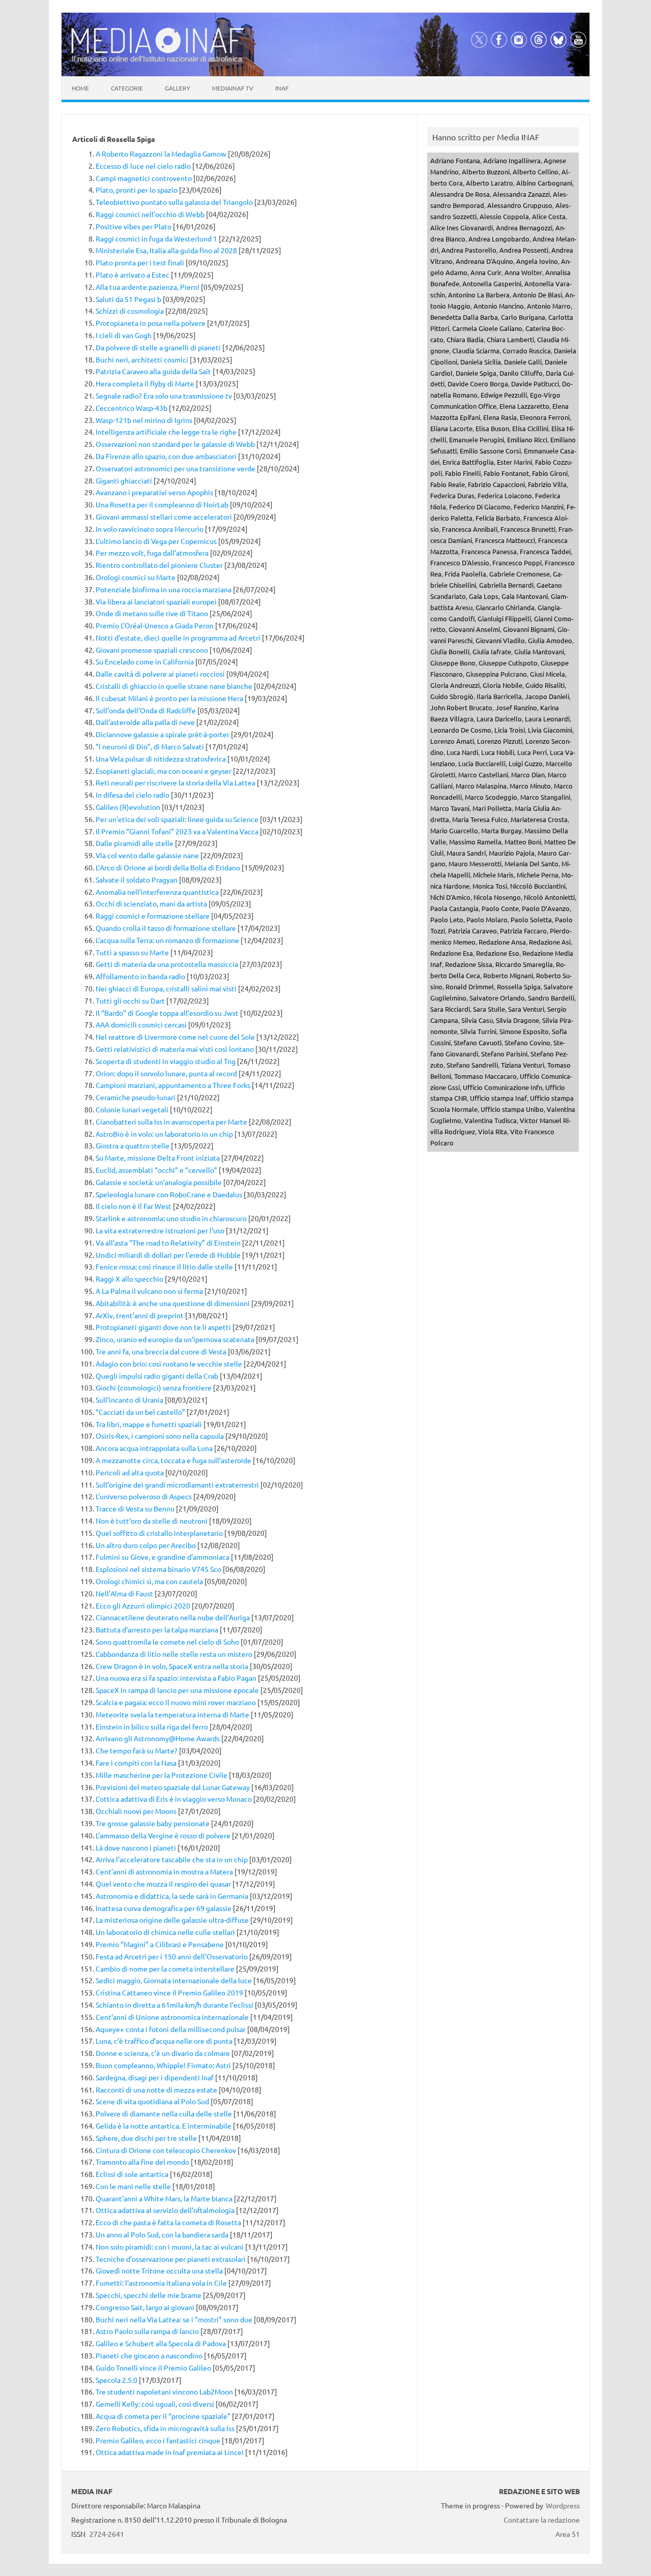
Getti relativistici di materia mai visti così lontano (175, 1049)
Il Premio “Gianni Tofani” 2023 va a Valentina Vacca (177, 831)
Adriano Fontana (455, 160)
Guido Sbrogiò (452, 696)
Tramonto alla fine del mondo (142, 2162)
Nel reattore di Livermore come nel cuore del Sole (175, 1037)
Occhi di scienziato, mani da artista (151, 903)
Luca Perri (532, 752)
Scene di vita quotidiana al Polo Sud (152, 2101)
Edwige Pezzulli (504, 395)
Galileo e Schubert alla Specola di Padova (161, 2343)
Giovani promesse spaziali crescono (152, 650)
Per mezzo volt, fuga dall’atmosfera (152, 553)
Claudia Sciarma (476, 351)
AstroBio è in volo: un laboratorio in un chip (164, 1134)
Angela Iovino (537, 261)
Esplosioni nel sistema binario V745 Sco (158, 1569)
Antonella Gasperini (492, 283)
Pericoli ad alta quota (130, 1472)
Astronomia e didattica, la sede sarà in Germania (172, 1896)
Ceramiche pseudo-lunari (136, 1097)
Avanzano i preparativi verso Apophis (154, 492)
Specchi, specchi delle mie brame (149, 2295)
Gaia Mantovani (525, 596)
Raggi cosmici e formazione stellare (153, 916)
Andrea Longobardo (499, 239)
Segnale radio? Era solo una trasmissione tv (164, 396)
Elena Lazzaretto (524, 406)
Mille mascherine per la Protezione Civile (161, 1775)
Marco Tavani (450, 808)
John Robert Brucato (461, 707)
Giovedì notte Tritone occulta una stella (159, 2270)
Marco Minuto (530, 786)
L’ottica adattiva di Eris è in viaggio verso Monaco (174, 1799)
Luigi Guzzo (526, 763)
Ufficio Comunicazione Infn (502, 1087)
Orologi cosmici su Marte (136, 577)
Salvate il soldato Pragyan (137, 880)
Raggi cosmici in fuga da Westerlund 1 (156, 238)
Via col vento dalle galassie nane (147, 855)
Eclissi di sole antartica (132, 2174)
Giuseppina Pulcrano (496, 674)
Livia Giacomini (550, 730)
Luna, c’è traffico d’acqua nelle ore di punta (164, 2041)
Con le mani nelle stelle (133, 2186)
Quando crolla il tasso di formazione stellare (166, 928)
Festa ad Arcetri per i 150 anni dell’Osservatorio (172, 1956)
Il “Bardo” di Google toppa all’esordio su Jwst (167, 1013)
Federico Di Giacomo (480, 507)
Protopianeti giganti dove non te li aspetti (163, 1327)
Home (80, 88)
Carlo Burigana (523, 317)
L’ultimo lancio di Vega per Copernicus (156, 541)
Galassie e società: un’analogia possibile (159, 1182)
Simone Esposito (524, 1031)
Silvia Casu (477, 1020)
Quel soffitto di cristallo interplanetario (159, 1533)
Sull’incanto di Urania (129, 1400)
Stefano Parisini (504, 1054)
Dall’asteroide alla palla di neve (145, 722)
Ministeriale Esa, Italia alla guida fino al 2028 (166, 250)
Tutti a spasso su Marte (132, 952)
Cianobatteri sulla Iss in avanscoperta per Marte (171, 1122)
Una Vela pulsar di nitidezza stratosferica (161, 759)
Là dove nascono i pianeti (136, 1847)
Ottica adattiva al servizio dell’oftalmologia (165, 2210)
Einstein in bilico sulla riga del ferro (152, 1726)
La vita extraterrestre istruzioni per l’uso (160, 1230)
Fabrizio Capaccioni (496, 484)
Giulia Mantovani (539, 651)
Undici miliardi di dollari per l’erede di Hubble (168, 1255)
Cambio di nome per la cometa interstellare (165, 1968)
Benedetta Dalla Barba (464, 317)
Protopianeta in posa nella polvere (151, 323)
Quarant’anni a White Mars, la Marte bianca (164, 2198)
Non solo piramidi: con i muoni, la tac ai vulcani (170, 2247)
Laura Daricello (499, 719)
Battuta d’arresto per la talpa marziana (157, 1629)
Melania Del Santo (531, 863)
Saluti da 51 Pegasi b (128, 299)
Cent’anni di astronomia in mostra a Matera (164, 1871)
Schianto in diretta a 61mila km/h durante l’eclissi (174, 2005)
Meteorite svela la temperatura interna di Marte (172, 1714)
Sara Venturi (526, 1009)
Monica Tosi (490, 886)
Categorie (127, 88)
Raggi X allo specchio (129, 1279)
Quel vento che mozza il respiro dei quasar (163, 1884)
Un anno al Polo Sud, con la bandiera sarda (162, 2234)
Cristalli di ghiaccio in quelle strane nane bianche (174, 686)
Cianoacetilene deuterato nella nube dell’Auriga (173, 1617)
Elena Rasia (500, 417)
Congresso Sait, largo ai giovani (145, 2307)
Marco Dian (528, 775)
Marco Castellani (483, 775)
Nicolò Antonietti (549, 897)
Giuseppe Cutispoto (508, 663)
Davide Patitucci (535, 384)
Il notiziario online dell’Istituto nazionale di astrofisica (157, 59)
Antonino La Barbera (479, 295)
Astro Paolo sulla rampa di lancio (147, 2331)
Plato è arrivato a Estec (132, 275)
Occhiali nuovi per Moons (136, 1811)
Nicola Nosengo (497, 897)
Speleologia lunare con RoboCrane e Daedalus (169, 1194)
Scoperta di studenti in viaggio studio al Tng (166, 1061)
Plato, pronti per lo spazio (137, 190)
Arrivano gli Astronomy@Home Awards (158, 1738)
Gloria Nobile (502, 685)
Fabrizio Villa (547, 484)
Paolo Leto (447, 919)
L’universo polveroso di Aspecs (144, 1496)
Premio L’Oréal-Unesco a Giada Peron (155, 625)
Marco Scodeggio (491, 797)
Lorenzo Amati (452, 741)
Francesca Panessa (489, 551)
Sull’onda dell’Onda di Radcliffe (146, 710)
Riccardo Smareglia (524, 964)
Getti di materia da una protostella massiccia (167, 964)
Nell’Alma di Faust (124, 1593)
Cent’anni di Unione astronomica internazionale (172, 2017)
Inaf (282, 88)
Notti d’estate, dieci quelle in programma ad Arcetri (178, 638)
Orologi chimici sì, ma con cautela (149, 1581)
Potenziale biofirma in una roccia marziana (164, 589)
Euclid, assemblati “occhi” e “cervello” (156, 1170)
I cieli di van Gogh (124, 335)
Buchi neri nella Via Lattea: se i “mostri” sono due (174, 2319)
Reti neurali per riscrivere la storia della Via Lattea (175, 782)
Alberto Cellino (536, 172)
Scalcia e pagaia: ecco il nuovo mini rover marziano (176, 1702)
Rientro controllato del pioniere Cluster (159, 565)
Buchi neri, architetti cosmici (142, 359)
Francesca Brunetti (528, 529)
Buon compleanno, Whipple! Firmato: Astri (163, 2065)
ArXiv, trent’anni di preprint (140, 1315)
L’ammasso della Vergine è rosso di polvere (163, 1835)
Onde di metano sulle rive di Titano (152, 613)
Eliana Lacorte (451, 428)
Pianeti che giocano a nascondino (149, 2355)
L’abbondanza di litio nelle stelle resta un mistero (174, 1654)
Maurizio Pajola (512, 853)
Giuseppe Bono (453, 663)
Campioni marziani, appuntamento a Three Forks (173, 1085)
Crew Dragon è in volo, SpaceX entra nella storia (172, 1666)
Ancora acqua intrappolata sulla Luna (154, 1448)
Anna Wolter (523, 272)
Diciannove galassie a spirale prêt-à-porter (162, 734)
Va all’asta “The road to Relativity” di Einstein (168, 1242)
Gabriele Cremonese (520, 574)
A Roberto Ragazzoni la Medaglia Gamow (161, 154)
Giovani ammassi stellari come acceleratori (164, 517)
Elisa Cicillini (530, 428)
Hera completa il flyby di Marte (145, 383)
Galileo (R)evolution (128, 807)
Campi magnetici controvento (144, 178)
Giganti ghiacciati (124, 480)
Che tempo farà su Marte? (137, 1750)
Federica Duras (452, 495)
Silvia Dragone (517, 1020)
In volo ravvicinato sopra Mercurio (150, 529)
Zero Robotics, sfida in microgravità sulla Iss (165, 2428)
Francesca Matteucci (505, 540)
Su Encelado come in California (145, 661)
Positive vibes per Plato (134, 226)
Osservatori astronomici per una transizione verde (175, 468)
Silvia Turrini (478, 1031)
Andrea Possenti (524, 250)
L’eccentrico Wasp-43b (131, 408)
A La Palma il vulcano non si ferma (149, 1291)
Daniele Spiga (476, 373)
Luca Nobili (498, 752)
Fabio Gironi (550, 473)
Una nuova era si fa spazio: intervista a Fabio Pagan (176, 1678)
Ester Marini (514, 462)
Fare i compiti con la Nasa (136, 1763)
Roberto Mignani (508, 975)
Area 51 (568, 2534)
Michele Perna (538, 875)
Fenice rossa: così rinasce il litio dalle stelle (164, 1266)
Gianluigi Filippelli (504, 618)
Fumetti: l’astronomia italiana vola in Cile (161, 2283)
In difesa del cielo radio (132, 795)
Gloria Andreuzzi (455, 685)
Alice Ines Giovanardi (462, 228)
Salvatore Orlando (497, 998)
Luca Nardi (462, 752)
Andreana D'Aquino (484, 261)
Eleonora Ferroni (545, 417)
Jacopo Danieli (547, 696)
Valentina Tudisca (491, 1120)
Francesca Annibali (470, 529)
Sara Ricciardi (450, 1009)
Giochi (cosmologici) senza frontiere (154, 1387)
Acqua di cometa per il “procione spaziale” (163, 2416)
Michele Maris (493, 875)
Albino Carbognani (544, 183)
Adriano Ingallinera (512, 160)
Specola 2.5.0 (116, 2380)
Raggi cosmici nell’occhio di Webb (150, 214)
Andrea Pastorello (469, 250)
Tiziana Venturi (523, 1065)
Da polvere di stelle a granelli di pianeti (158, 347)
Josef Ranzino (516, 707)
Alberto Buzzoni (486, 172)
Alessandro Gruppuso (520, 205)
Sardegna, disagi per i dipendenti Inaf (155, 2077)
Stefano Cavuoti (478, 1042)
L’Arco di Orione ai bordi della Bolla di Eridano (168, 867)
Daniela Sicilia (481, 362)
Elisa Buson (492, 428)
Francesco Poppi (517, 563)
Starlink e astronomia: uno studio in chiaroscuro (171, 1218)
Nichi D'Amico (450, 897)
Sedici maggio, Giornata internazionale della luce (174, 1980)
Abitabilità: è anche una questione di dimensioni (173, 1303)
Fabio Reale (448, 484)
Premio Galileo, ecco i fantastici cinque (158, 2440)
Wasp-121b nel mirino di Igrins (144, 420)
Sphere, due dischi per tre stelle (146, 2138)
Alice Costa (549, 216)
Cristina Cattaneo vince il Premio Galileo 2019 (169, 1992)
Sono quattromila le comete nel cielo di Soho (167, 1642)
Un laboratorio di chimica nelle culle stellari (165, 1932)
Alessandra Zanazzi (521, 194)
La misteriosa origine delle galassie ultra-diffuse (172, 1920)
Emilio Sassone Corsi (490, 451)
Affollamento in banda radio (140, 976)
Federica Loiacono (505, 495)
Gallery (177, 88)
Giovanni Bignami (529, 629)
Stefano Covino (527, 1042)
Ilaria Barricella (499, 696)
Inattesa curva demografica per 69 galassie (164, 1908)
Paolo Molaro (487, 919)
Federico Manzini (539, 507)
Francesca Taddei (545, 551)
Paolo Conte (500, 908)
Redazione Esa (452, 953)
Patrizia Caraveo (472, 931)
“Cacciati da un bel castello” (140, 1412)
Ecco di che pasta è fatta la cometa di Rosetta (168, 2222)
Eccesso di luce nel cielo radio (143, 166)
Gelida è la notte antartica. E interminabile (164, 2126)
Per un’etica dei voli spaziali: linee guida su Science (177, 819)
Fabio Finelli (463, 473)
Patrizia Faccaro (523, 931)
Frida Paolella (465, 574)
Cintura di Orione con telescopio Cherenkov (166, 2150)
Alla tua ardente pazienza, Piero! (147, 287)
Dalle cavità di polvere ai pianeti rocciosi (160, 674)
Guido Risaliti (545, 685)
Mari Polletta (492, 808)
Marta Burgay (501, 830)
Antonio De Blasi (537, 295)
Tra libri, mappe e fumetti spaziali (149, 1424)
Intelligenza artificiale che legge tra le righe (166, 432)
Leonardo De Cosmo (461, 730)
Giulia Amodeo (550, 640)
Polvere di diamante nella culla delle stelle (164, 2113)
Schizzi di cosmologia (130, 311)
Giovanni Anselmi (474, 629)
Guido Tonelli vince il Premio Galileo (153, 2368)
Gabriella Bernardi (506, 585)
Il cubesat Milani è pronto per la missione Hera (169, 698)
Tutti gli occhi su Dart (130, 1001)
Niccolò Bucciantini (538, 886)
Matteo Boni (523, 842)
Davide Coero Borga (478, 384)
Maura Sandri (466, 853)
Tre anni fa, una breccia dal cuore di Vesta (161, 1351)
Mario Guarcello (454, 830)
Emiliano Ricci (527, 440)
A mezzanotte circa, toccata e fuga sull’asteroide (173, 1460)
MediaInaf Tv (233, 88)
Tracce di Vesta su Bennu (135, 1508)
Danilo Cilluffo (521, 373)
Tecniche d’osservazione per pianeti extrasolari (171, 2259)
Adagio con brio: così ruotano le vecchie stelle (169, 1363)
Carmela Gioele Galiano (487, 328)
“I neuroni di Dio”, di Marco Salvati (150, 746)
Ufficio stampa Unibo (512, 1109)
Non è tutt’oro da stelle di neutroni (152, 1521)
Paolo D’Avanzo (546, 908)
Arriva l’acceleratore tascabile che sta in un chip (172, 1859)
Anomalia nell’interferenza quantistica (157, 892)
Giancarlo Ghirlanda (505, 607)
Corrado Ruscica (527, 351)
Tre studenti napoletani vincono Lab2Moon (164, 2391)
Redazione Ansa (502, 942)
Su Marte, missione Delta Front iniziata (158, 1158)
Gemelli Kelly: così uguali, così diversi (155, 2404)
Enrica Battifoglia (468, 462)
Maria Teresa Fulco (480, 819)
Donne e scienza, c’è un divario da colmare (163, 2053)
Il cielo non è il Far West (134, 1206)
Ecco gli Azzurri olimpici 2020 (143, 1605)
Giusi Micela (548, 674)
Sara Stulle (489, 1009)
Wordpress (563, 2505)
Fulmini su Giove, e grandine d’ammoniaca (162, 1557)
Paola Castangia (454, 908)
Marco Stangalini (545, 797)
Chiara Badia (465, 339)
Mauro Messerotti (475, 863)
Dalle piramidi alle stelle (135, 843)
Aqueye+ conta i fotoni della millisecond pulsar (171, 2029)
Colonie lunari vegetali (132, 1109)
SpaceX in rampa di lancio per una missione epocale (177, 1690)
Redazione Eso (498, 953)
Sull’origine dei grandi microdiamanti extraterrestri (177, 1484)
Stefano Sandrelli (472, 1065)
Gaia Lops (484, 596)
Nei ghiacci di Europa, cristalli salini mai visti (166, 988)
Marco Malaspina (481, 786)
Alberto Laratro (490, 183)
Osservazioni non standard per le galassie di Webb (175, 444)
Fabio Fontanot (506, 473)
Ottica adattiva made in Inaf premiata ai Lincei (170, 2452)
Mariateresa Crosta (539, 819)
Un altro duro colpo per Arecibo (146, 1545)
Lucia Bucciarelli (482, 763)
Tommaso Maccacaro (485, 1076)
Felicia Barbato (498, 518)
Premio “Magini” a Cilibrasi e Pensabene (160, 1944)
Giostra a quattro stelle (132, 1145)
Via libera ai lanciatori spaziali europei (156, 601)
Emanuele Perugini (477, 440)
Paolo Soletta (531, 919)
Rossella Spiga (519, 987)
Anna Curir (486, 272)
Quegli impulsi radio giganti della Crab (157, 1376)
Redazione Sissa (469, 964)
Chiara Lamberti (510, 339)
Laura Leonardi (547, 719)
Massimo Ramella (475, 842)
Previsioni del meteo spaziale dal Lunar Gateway (173, 1787)
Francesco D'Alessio (460, 563)
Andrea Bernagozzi (524, 228)
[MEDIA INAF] (158, 51)
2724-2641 (107, 2534)
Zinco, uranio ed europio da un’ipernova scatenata (175, 1339)
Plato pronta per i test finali (140, 262)
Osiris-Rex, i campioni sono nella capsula (160, 1436)
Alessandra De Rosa (460, 194)
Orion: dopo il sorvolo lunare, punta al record (166, 1073)
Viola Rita (493, 1131)
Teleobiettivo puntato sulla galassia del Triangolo (174, 202)
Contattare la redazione (542, 2520)
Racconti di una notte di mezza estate (156, 2089)
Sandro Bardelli (551, 998)
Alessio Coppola (504, 216)
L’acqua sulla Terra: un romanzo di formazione (167, 940)
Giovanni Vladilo (500, 640)
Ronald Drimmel (470, 987)
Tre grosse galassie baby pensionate (153, 1823)
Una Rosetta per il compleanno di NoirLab (162, 504)
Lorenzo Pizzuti (500, 741)
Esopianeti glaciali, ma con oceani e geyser (164, 771)
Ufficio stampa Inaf (498, 1098)
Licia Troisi (510, 730)
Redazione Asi (550, 942)
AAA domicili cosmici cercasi (141, 1024)
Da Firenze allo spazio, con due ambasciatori (166, 456)
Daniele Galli (523, 362)
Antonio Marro (549, 306)
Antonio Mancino (499, 306)
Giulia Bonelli (450, 651)
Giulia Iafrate (492, 651)
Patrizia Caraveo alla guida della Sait (153, 371)
